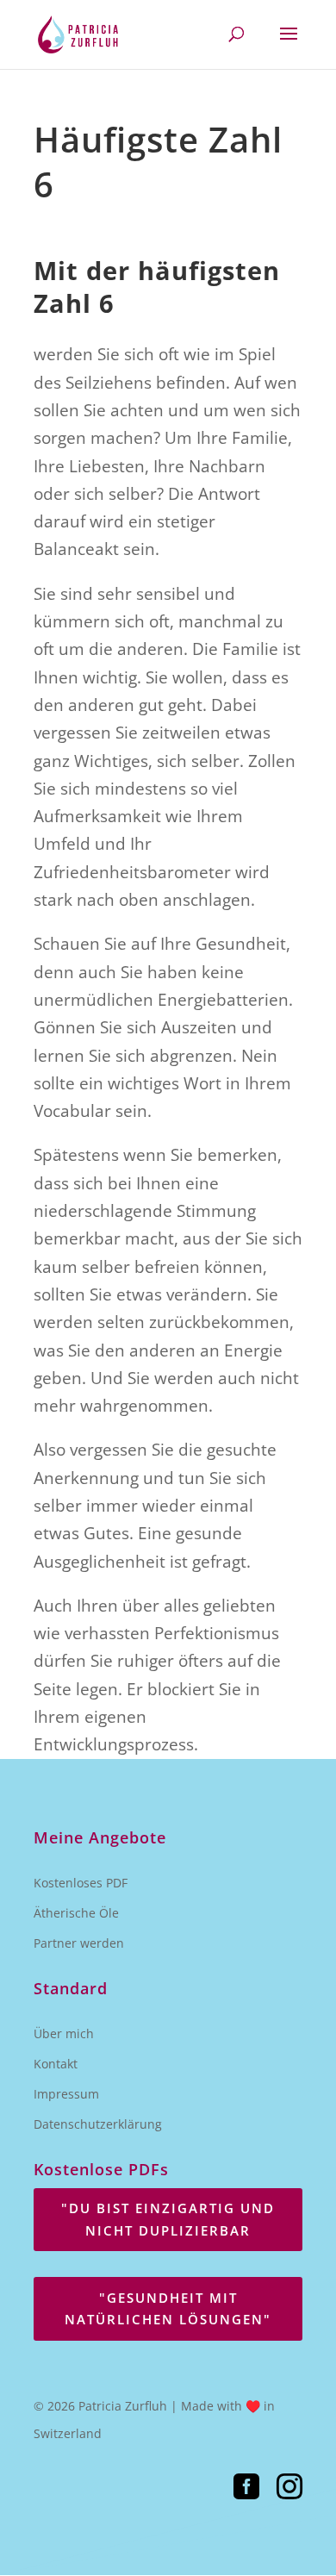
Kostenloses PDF (81, 1883)
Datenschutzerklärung (98, 2124)
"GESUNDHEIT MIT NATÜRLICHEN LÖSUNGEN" (168, 2309)
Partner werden (79, 1943)
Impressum (66, 2094)
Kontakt (56, 2064)
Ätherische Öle (76, 1913)
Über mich (64, 2033)
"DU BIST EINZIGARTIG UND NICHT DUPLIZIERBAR (168, 2219)
